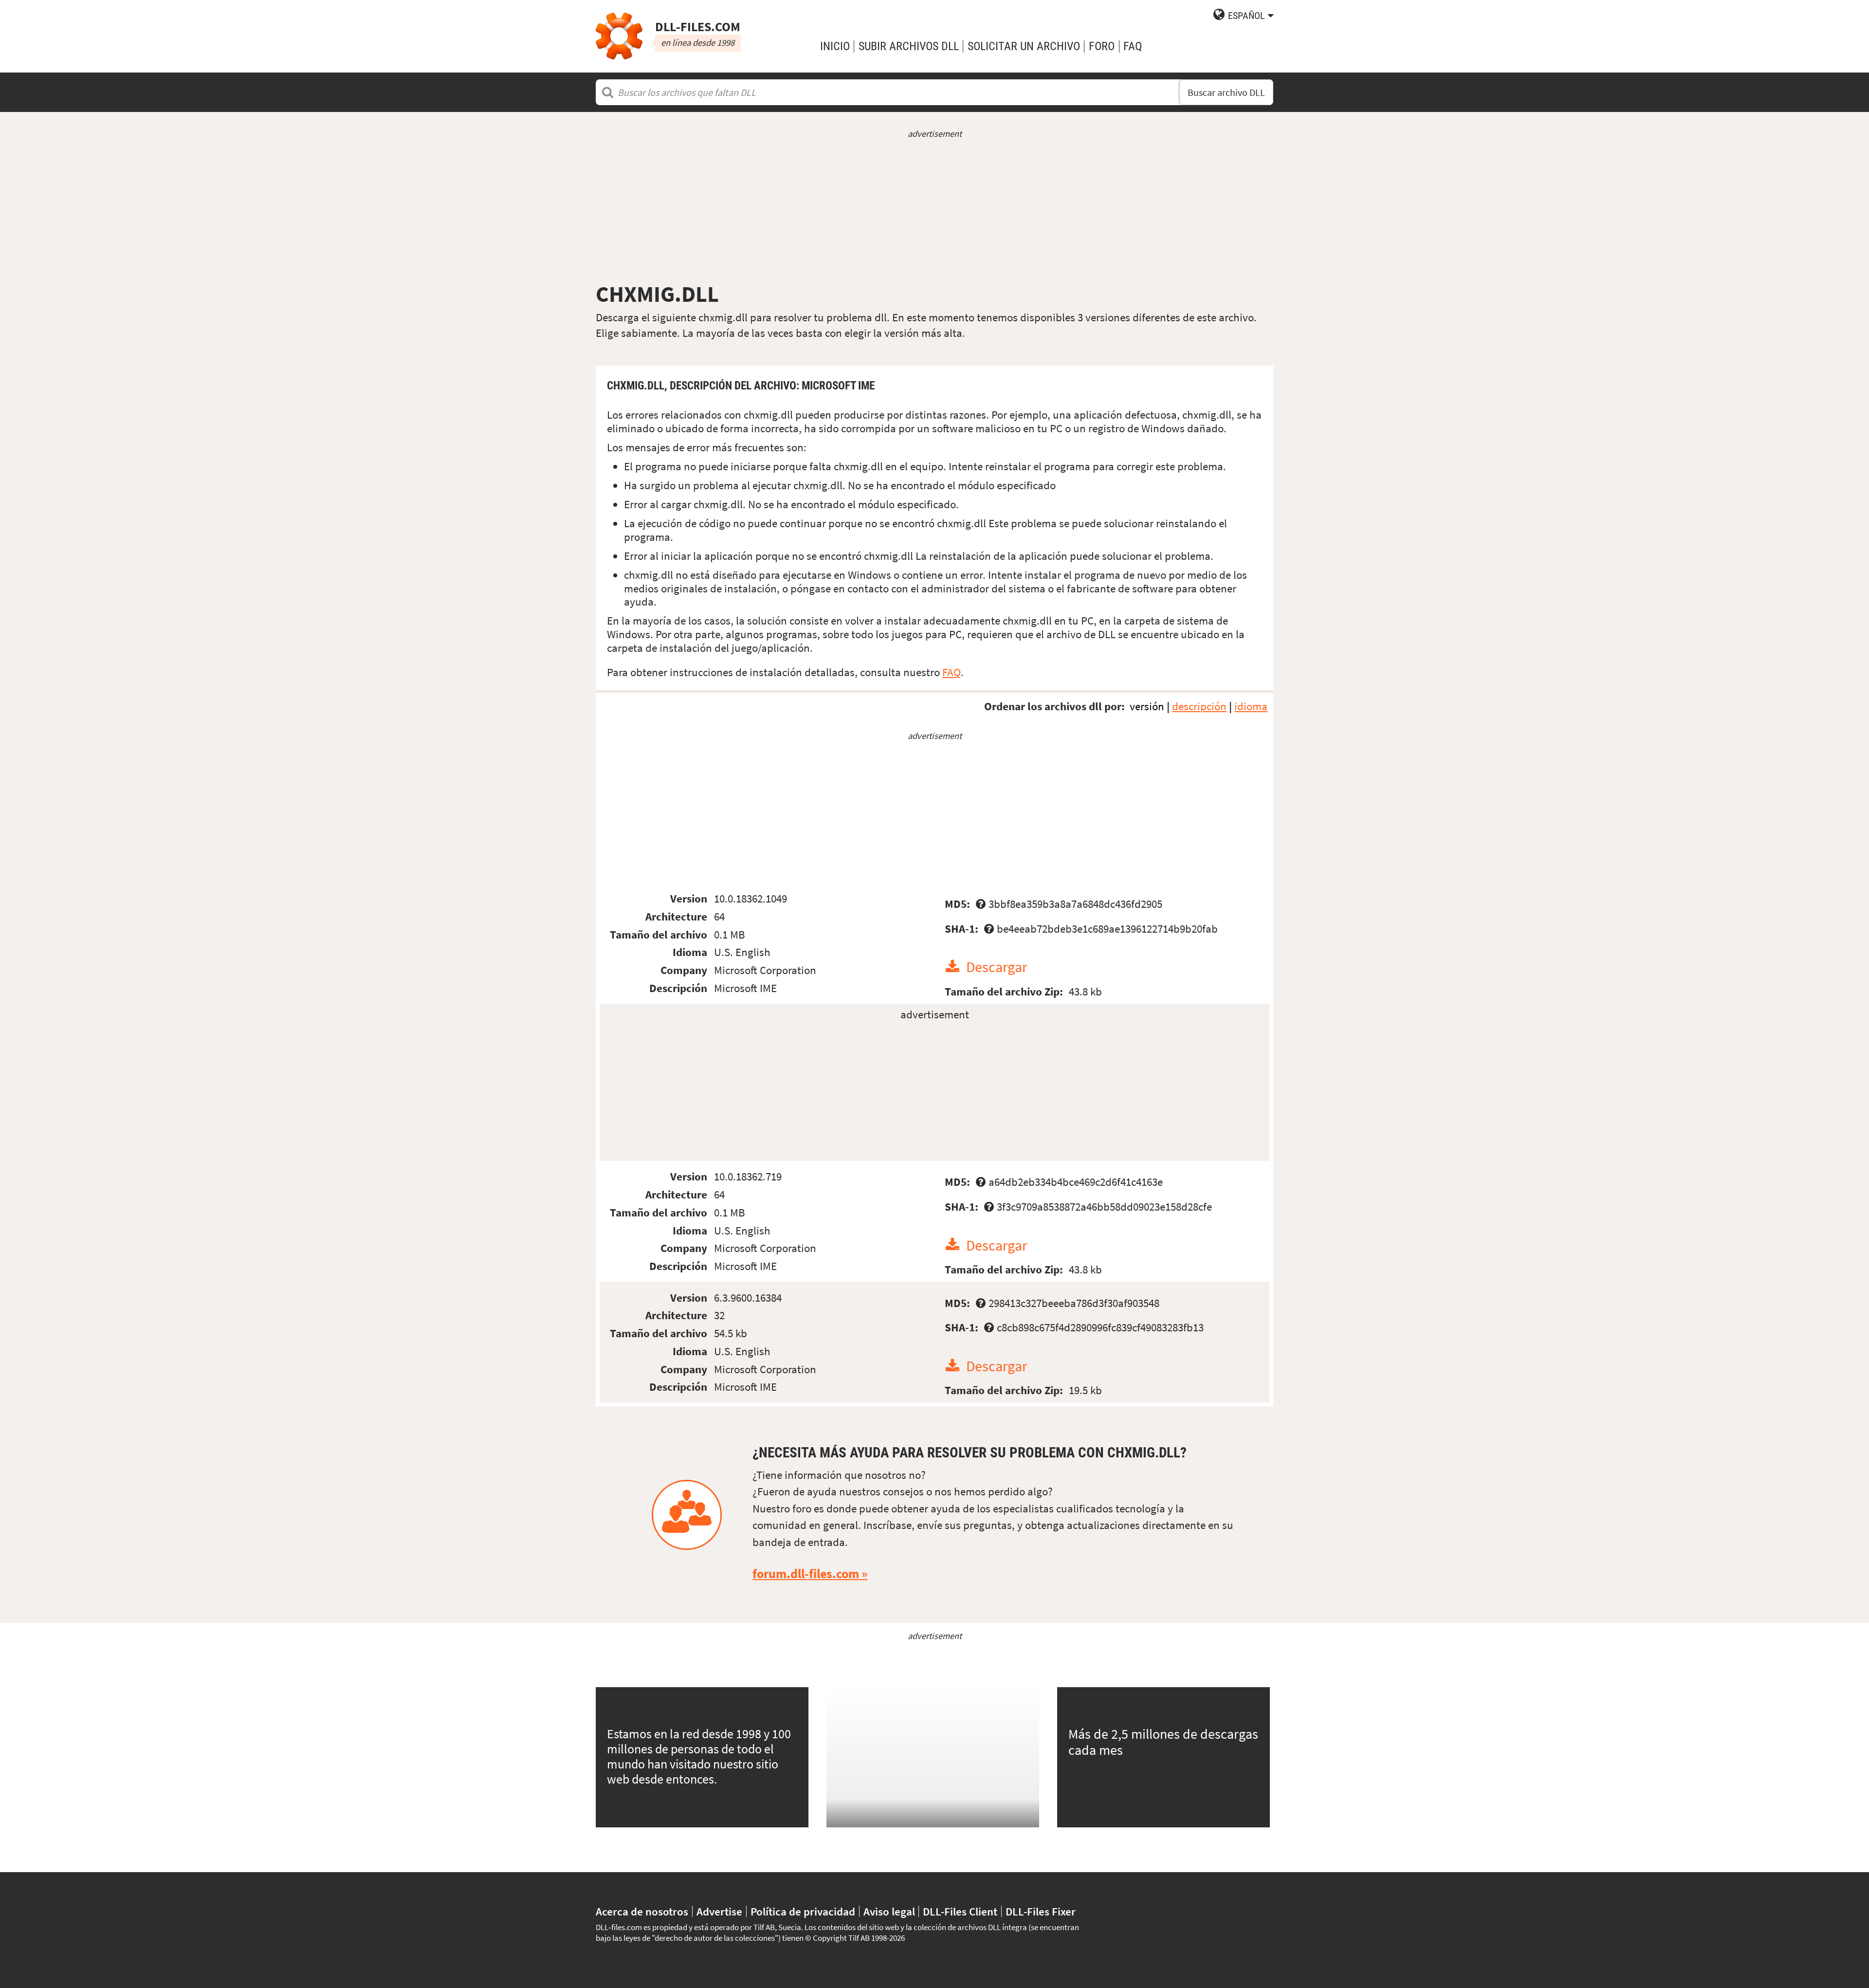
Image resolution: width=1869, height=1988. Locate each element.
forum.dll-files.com (806, 1574)
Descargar (997, 967)
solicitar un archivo (1024, 46)
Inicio (835, 46)
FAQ (1133, 46)
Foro (1102, 46)
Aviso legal (889, 1911)
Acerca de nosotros (642, 1911)
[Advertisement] (934, 210)
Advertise (719, 1911)
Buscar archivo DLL (1226, 92)
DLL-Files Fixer (1041, 1911)
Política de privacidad (803, 1911)
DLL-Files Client (960, 1911)
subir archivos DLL (909, 46)
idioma (1251, 706)
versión (1147, 706)
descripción (1199, 706)
